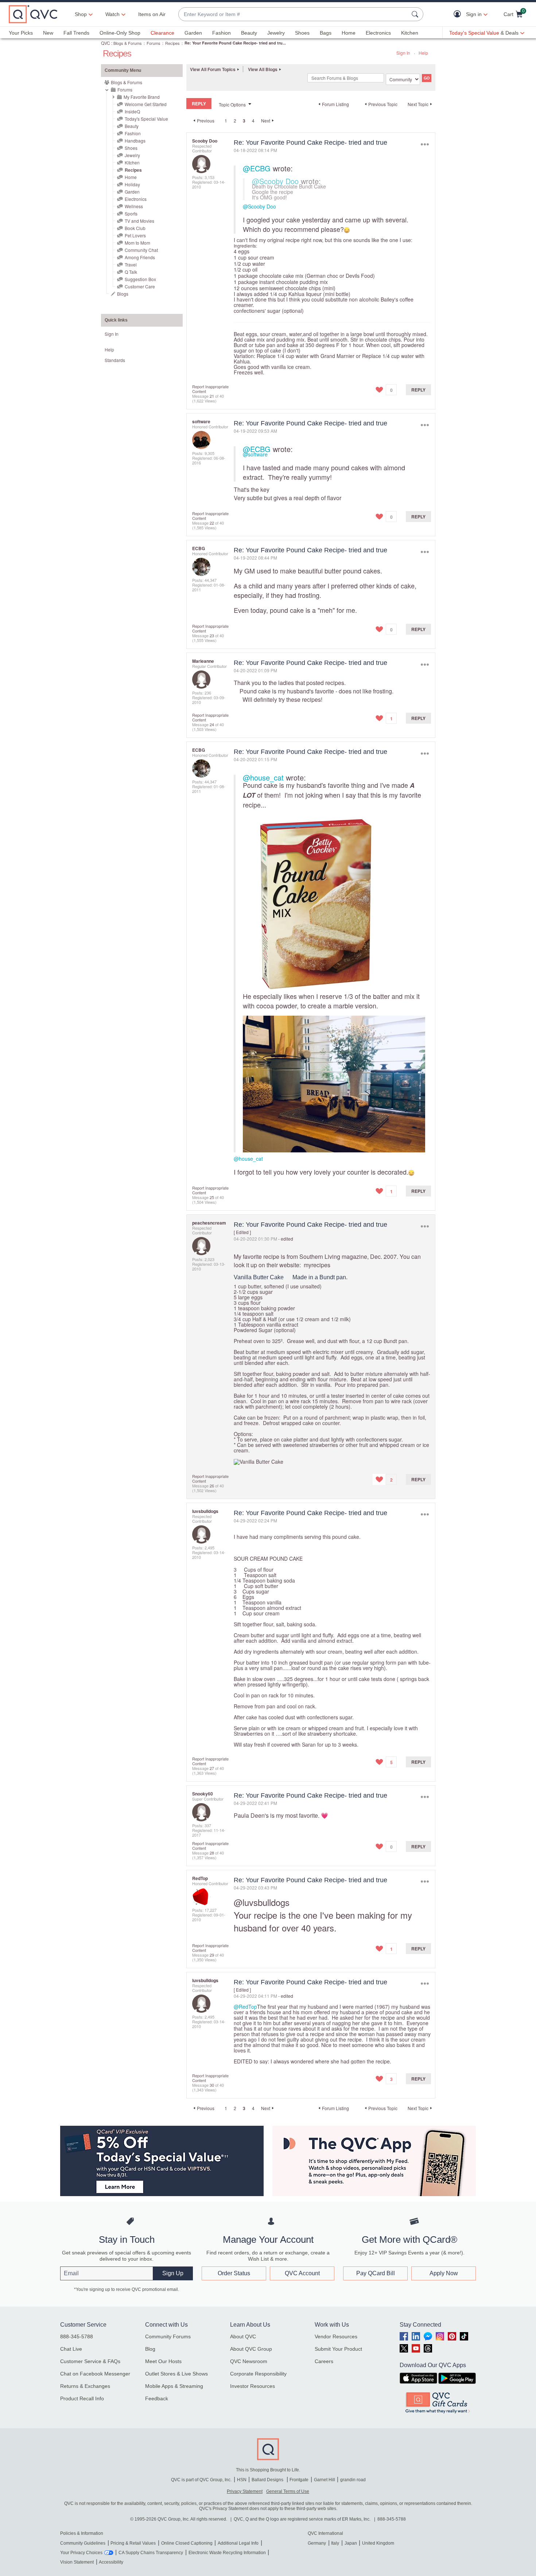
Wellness (134, 206)
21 (212, 396)
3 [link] (244, 121)
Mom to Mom (137, 243)
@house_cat (263, 777)
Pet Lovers (135, 235)
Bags (326, 33)
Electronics (378, 33)
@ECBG (257, 168)
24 (212, 724)
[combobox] (294, 14)
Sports (131, 213)
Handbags (135, 141)
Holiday (132, 184)
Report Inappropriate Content (210, 389)
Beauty (249, 33)
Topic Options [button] (232, 104)
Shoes (302, 33)
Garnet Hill (325, 2480)
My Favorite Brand (142, 97)
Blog (150, 2349)
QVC (106, 43)
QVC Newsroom (249, 2361)
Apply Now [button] (444, 2273)
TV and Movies (139, 221)
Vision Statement (77, 2562)
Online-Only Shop (120, 33)
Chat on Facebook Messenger (95, 2374)
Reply (418, 390)
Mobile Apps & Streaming (174, 2386)
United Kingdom (378, 2543)
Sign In (403, 53)
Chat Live (71, 2349)
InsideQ (132, 111)
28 (212, 1853)
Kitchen (410, 33)
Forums (154, 43)
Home (349, 33)
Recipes (172, 43)
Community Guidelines (83, 2543)
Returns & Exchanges (85, 2386)
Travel (131, 264)
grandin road (353, 2480)
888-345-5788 (77, 2336)
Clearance (162, 33)
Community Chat (141, 250)
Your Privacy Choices (81, 2553)
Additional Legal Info (238, 2543)
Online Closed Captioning (187, 2543)
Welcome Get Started (146, 104)
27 (212, 1768)
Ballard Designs (268, 2480)
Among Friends (140, 257)
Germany (317, 2543)
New (48, 33)
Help (423, 53)
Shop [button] (81, 14)
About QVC (243, 2336)
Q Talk (131, 272)
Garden (193, 33)
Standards (115, 360)
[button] (459, 14)
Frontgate (299, 2480)
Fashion (222, 33)
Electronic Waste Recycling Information (227, 2553)
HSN (242, 2480)
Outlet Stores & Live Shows (176, 2374)
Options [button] (425, 144)
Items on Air (152, 14)
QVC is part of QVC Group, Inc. (201, 2480)
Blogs (123, 294)
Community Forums (168, 2336)
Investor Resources (253, 2386)
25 (212, 1197)
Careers (324, 2361)
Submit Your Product (338, 2349)
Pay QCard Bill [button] (376, 2273)
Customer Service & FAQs (90, 2361)
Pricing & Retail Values (133, 2543)
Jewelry (276, 33)
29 (212, 1955)
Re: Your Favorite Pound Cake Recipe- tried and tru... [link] (235, 43)
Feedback (157, 2398)
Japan (351, 2543)
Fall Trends (76, 33)
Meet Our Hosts (163, 2361)
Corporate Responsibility (258, 2374)
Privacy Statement (245, 2491)
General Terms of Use (288, 2491)
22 (212, 523)
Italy (335, 2543)
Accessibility (111, 2562)
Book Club (135, 228)
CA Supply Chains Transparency (151, 2553)
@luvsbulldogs (262, 1902)
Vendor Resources (336, 2336)
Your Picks (21, 33)
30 (212, 2085)
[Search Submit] (416, 14)
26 (212, 1486)
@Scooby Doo (275, 181)
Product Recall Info (82, 2398)
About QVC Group (251, 2349)
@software (255, 454)
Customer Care (140, 286)
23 (212, 635)
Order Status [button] (234, 2273)
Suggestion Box (140, 279)
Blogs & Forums (128, 43)
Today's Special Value (146, 119)
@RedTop (245, 2007)
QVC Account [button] (302, 2273)
